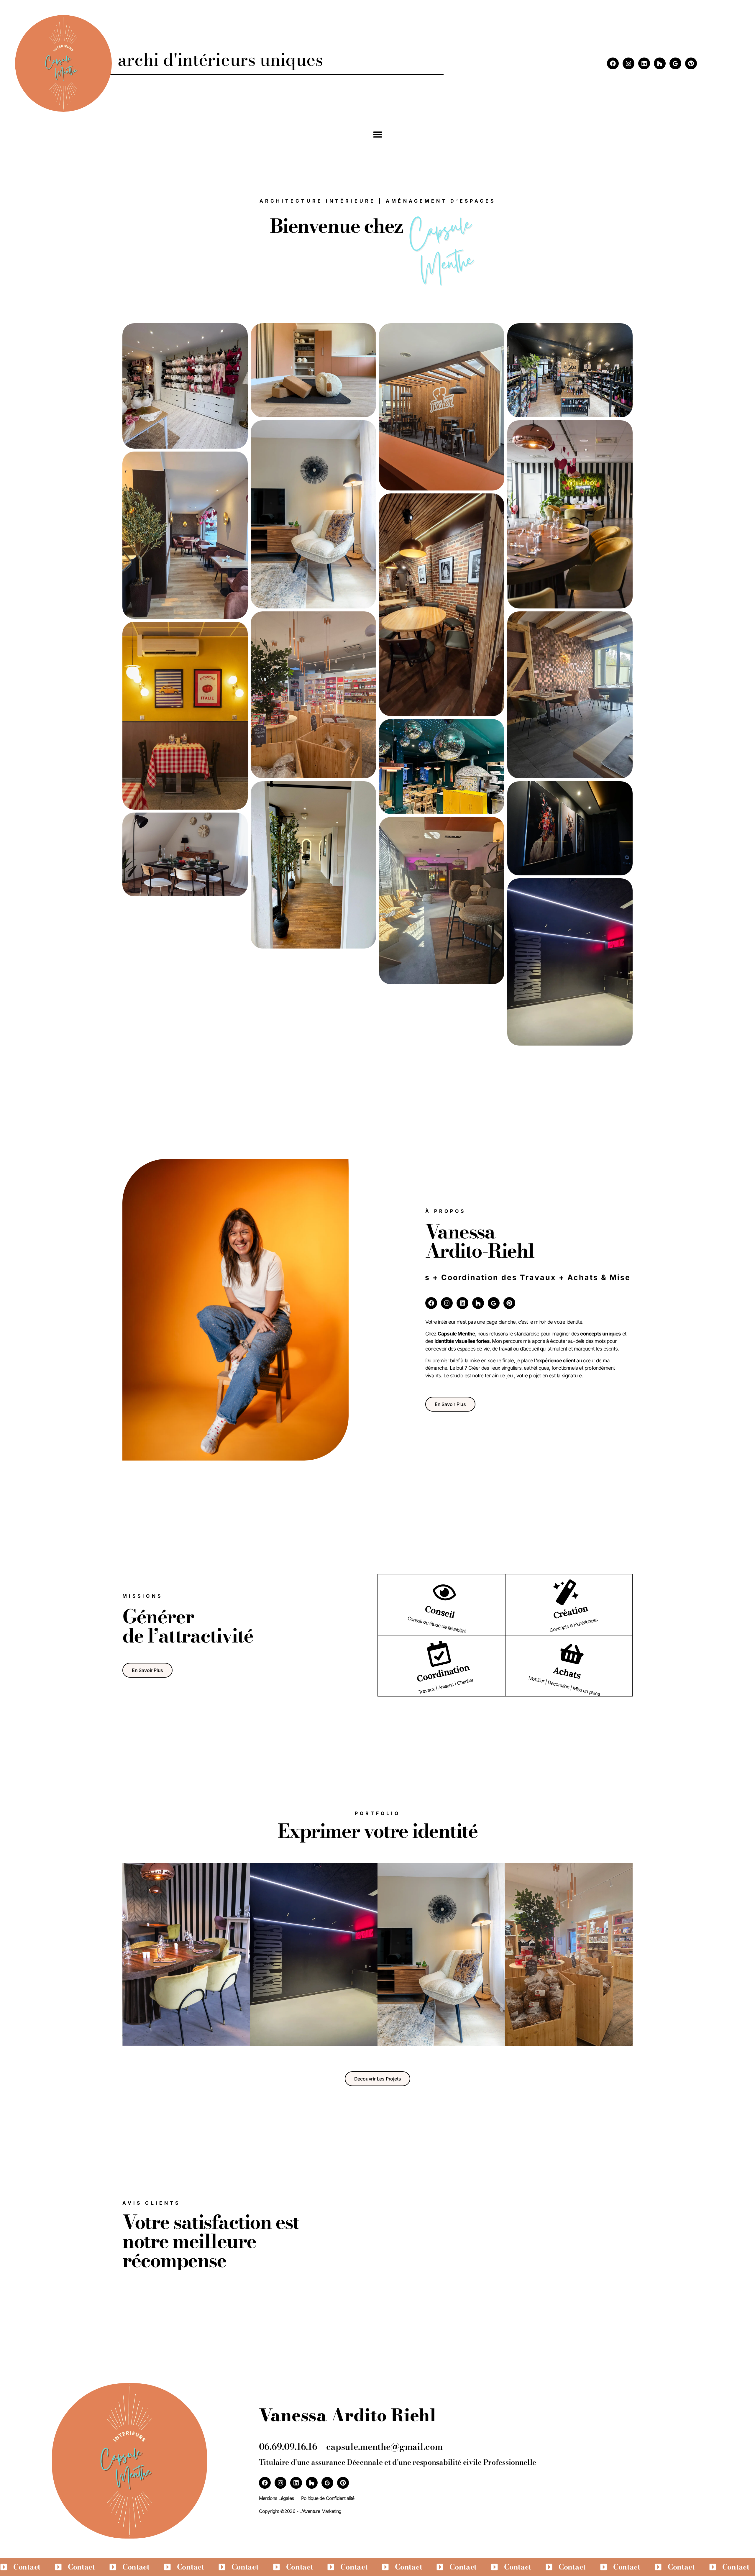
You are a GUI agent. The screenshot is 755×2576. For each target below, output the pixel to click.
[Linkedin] (644, 63)
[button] (377, 134)
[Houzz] (660, 63)
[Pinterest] (691, 63)
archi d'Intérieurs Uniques (220, 60)
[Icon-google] (675, 63)
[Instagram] (628, 63)
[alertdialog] (377, 2567)
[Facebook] (613, 63)
